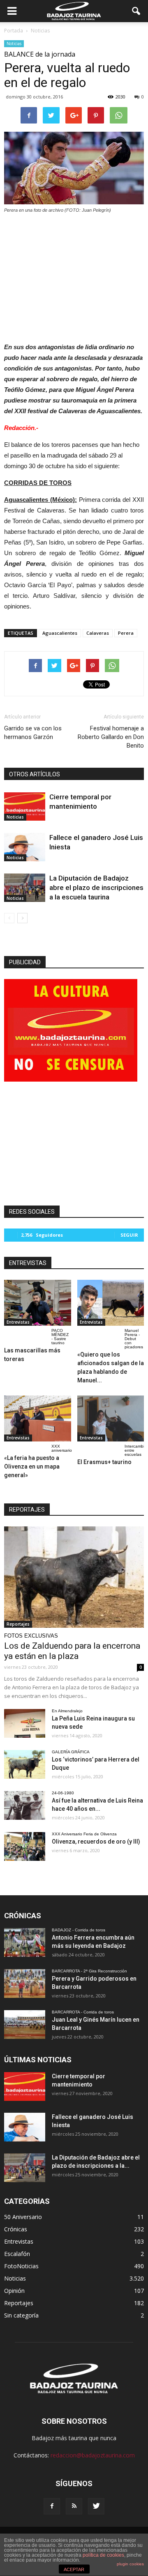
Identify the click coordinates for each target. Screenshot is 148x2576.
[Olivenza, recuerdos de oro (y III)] (25, 1846)
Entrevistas (18, 1322)
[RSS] (74, 2506)
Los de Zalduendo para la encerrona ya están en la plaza (72, 1651)
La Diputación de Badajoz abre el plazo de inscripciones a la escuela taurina (96, 888)
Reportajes (18, 1624)
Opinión (14, 2291)
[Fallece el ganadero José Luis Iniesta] (25, 847)
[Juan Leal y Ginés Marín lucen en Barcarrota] (25, 2025)
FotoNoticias (21, 2266)
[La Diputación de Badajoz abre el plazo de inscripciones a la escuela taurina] (25, 888)
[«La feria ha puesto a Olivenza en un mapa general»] (38, 1418)
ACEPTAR (74, 2569)
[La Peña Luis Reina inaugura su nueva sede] (25, 1723)
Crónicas (16, 2229)
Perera (126, 633)
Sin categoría (21, 2315)
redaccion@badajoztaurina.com (93, 2455)
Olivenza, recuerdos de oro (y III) (96, 1842)
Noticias (14, 43)
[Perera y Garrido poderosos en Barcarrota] (25, 1983)
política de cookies (103, 2555)
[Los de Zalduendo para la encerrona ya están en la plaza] (74, 1577)
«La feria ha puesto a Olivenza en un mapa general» (32, 1466)
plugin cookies (130, 2564)
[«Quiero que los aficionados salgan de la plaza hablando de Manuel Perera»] (111, 1303)
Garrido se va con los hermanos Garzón (33, 733)
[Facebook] (52, 2506)
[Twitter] (96, 2506)
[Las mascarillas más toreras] (38, 1303)
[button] (136, 11)
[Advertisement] (74, 276)
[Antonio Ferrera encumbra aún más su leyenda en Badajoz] (25, 1942)
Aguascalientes (60, 633)
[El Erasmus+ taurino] (111, 1418)
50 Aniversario (23, 2217)
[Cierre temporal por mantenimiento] (25, 806)
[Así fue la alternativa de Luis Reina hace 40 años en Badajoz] (25, 1805)
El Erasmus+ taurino (104, 1462)
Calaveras (98, 633)
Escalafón (17, 2254)
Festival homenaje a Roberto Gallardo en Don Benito (111, 737)
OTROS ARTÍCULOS (35, 774)
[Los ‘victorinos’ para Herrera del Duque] (25, 1764)
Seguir (129, 1235)
